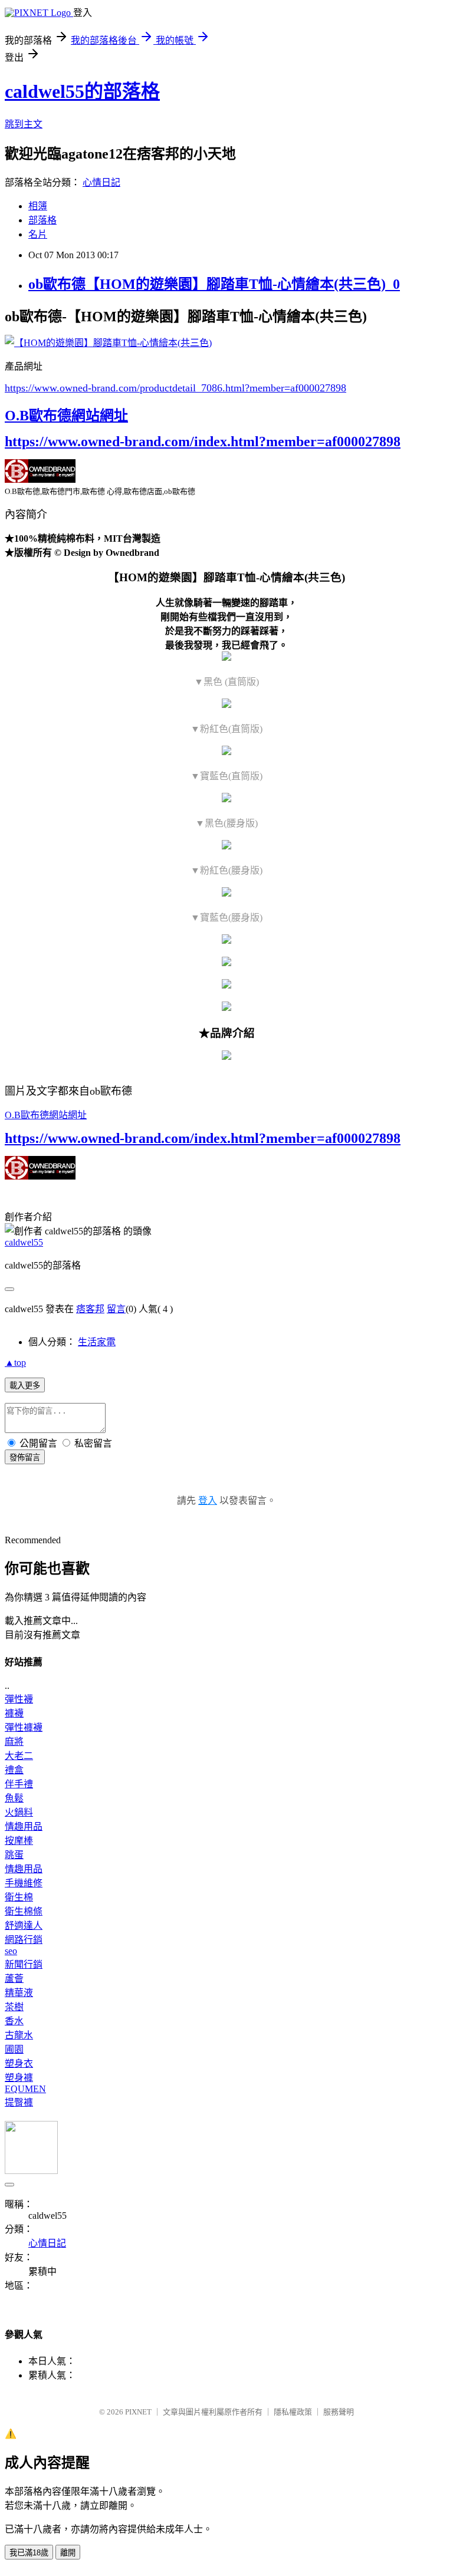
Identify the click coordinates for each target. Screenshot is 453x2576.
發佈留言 (25, 1457)
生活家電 (97, 1342)
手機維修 (24, 1883)
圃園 (14, 2049)
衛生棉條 (24, 1911)
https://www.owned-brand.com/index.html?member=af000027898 (203, 442)
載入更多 (25, 1386)
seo (11, 1951)
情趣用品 (24, 1826)
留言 (116, 1309)
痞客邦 (90, 1309)
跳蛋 (14, 1855)
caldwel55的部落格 (82, 91)
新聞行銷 (24, 1964)
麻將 (14, 1742)
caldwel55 (24, 1242)
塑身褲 (19, 2078)
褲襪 (14, 1713)
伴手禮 (19, 1784)
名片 (38, 234)
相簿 (38, 206)
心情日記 (101, 182)
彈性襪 (19, 1699)
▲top (15, 1363)
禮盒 (14, 1770)
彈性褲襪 (24, 1727)
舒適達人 (24, 1926)
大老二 (19, 1756)
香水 (14, 2021)
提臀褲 (19, 2102)
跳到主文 (24, 124)
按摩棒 (19, 1841)
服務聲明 (339, 2412)
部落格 (42, 220)
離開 (68, 2553)
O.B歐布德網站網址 (66, 416)
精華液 (19, 1993)
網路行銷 (24, 1940)
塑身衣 (19, 2063)
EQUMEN (25, 2089)
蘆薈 (14, 1979)
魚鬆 (14, 1798)
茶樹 (14, 2007)
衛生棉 (19, 1897)
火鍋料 (19, 1812)
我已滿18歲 (29, 2553)
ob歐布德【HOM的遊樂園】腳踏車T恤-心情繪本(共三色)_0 (214, 284)
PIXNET (138, 2412)
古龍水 (19, 2035)
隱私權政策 (293, 2412)
